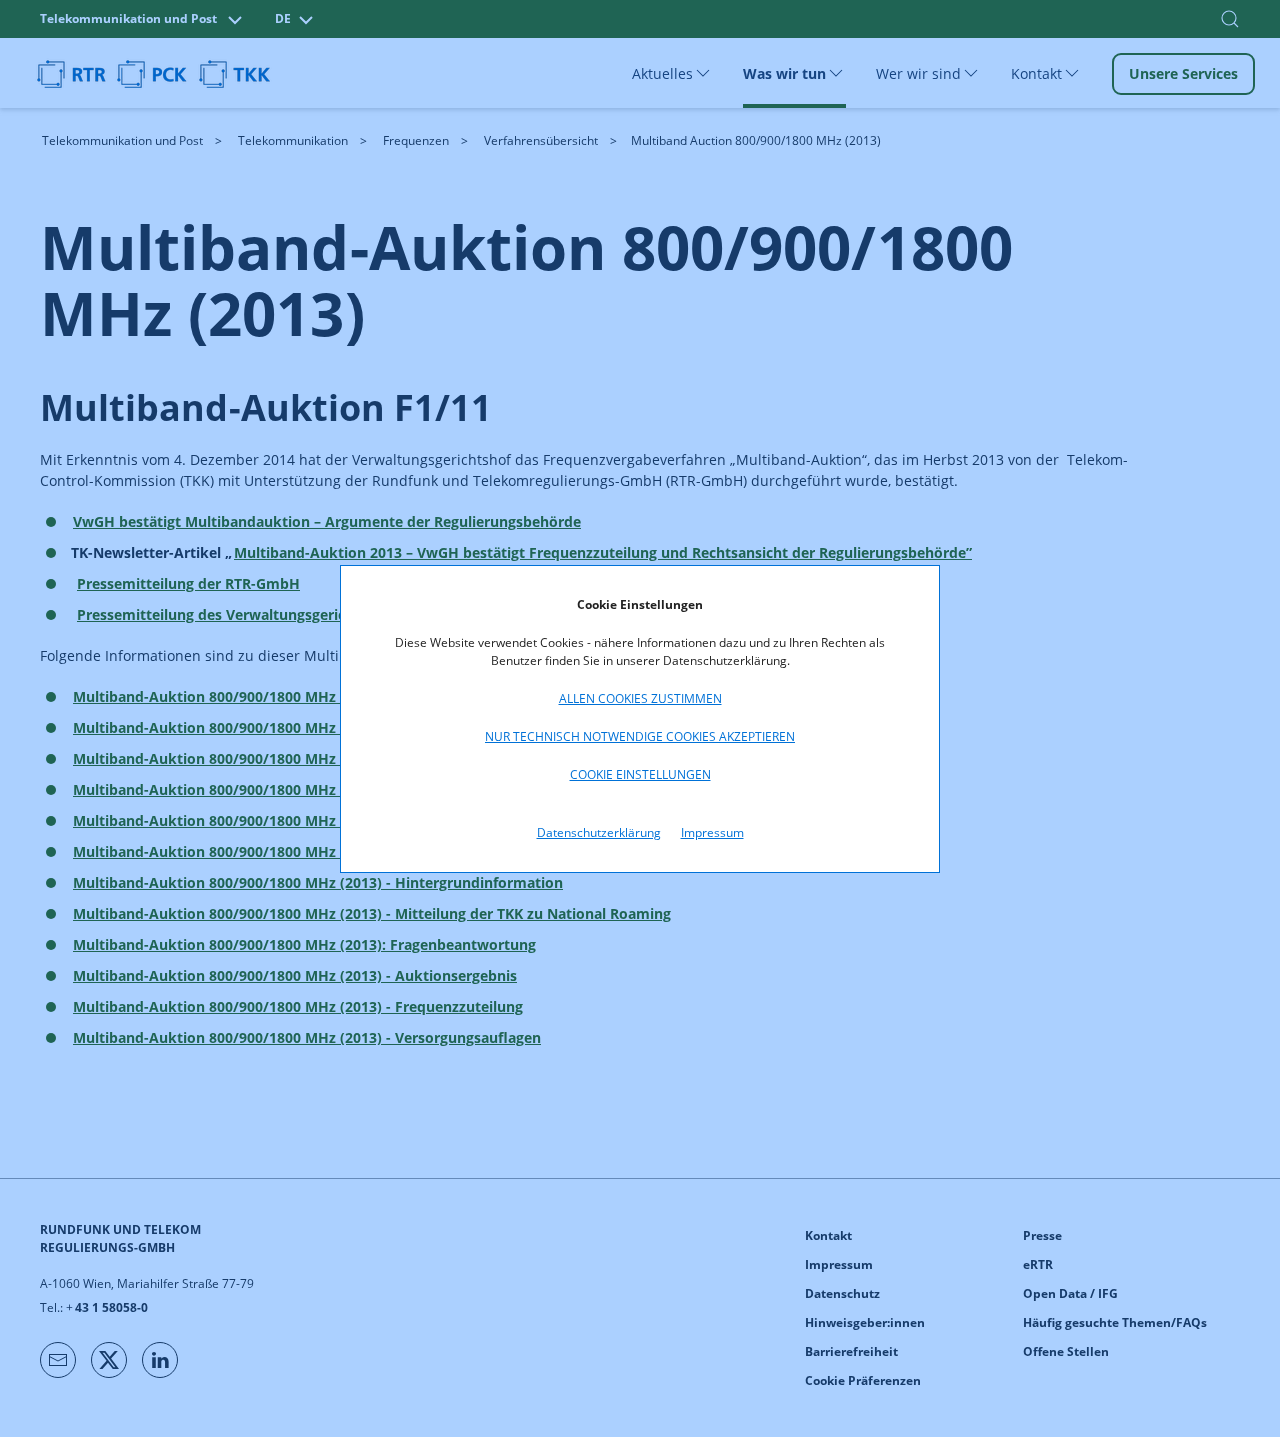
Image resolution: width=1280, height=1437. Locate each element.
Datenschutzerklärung (599, 832)
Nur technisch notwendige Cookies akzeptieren (640, 736)
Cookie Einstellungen (640, 774)
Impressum (712, 832)
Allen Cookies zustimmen (640, 698)
